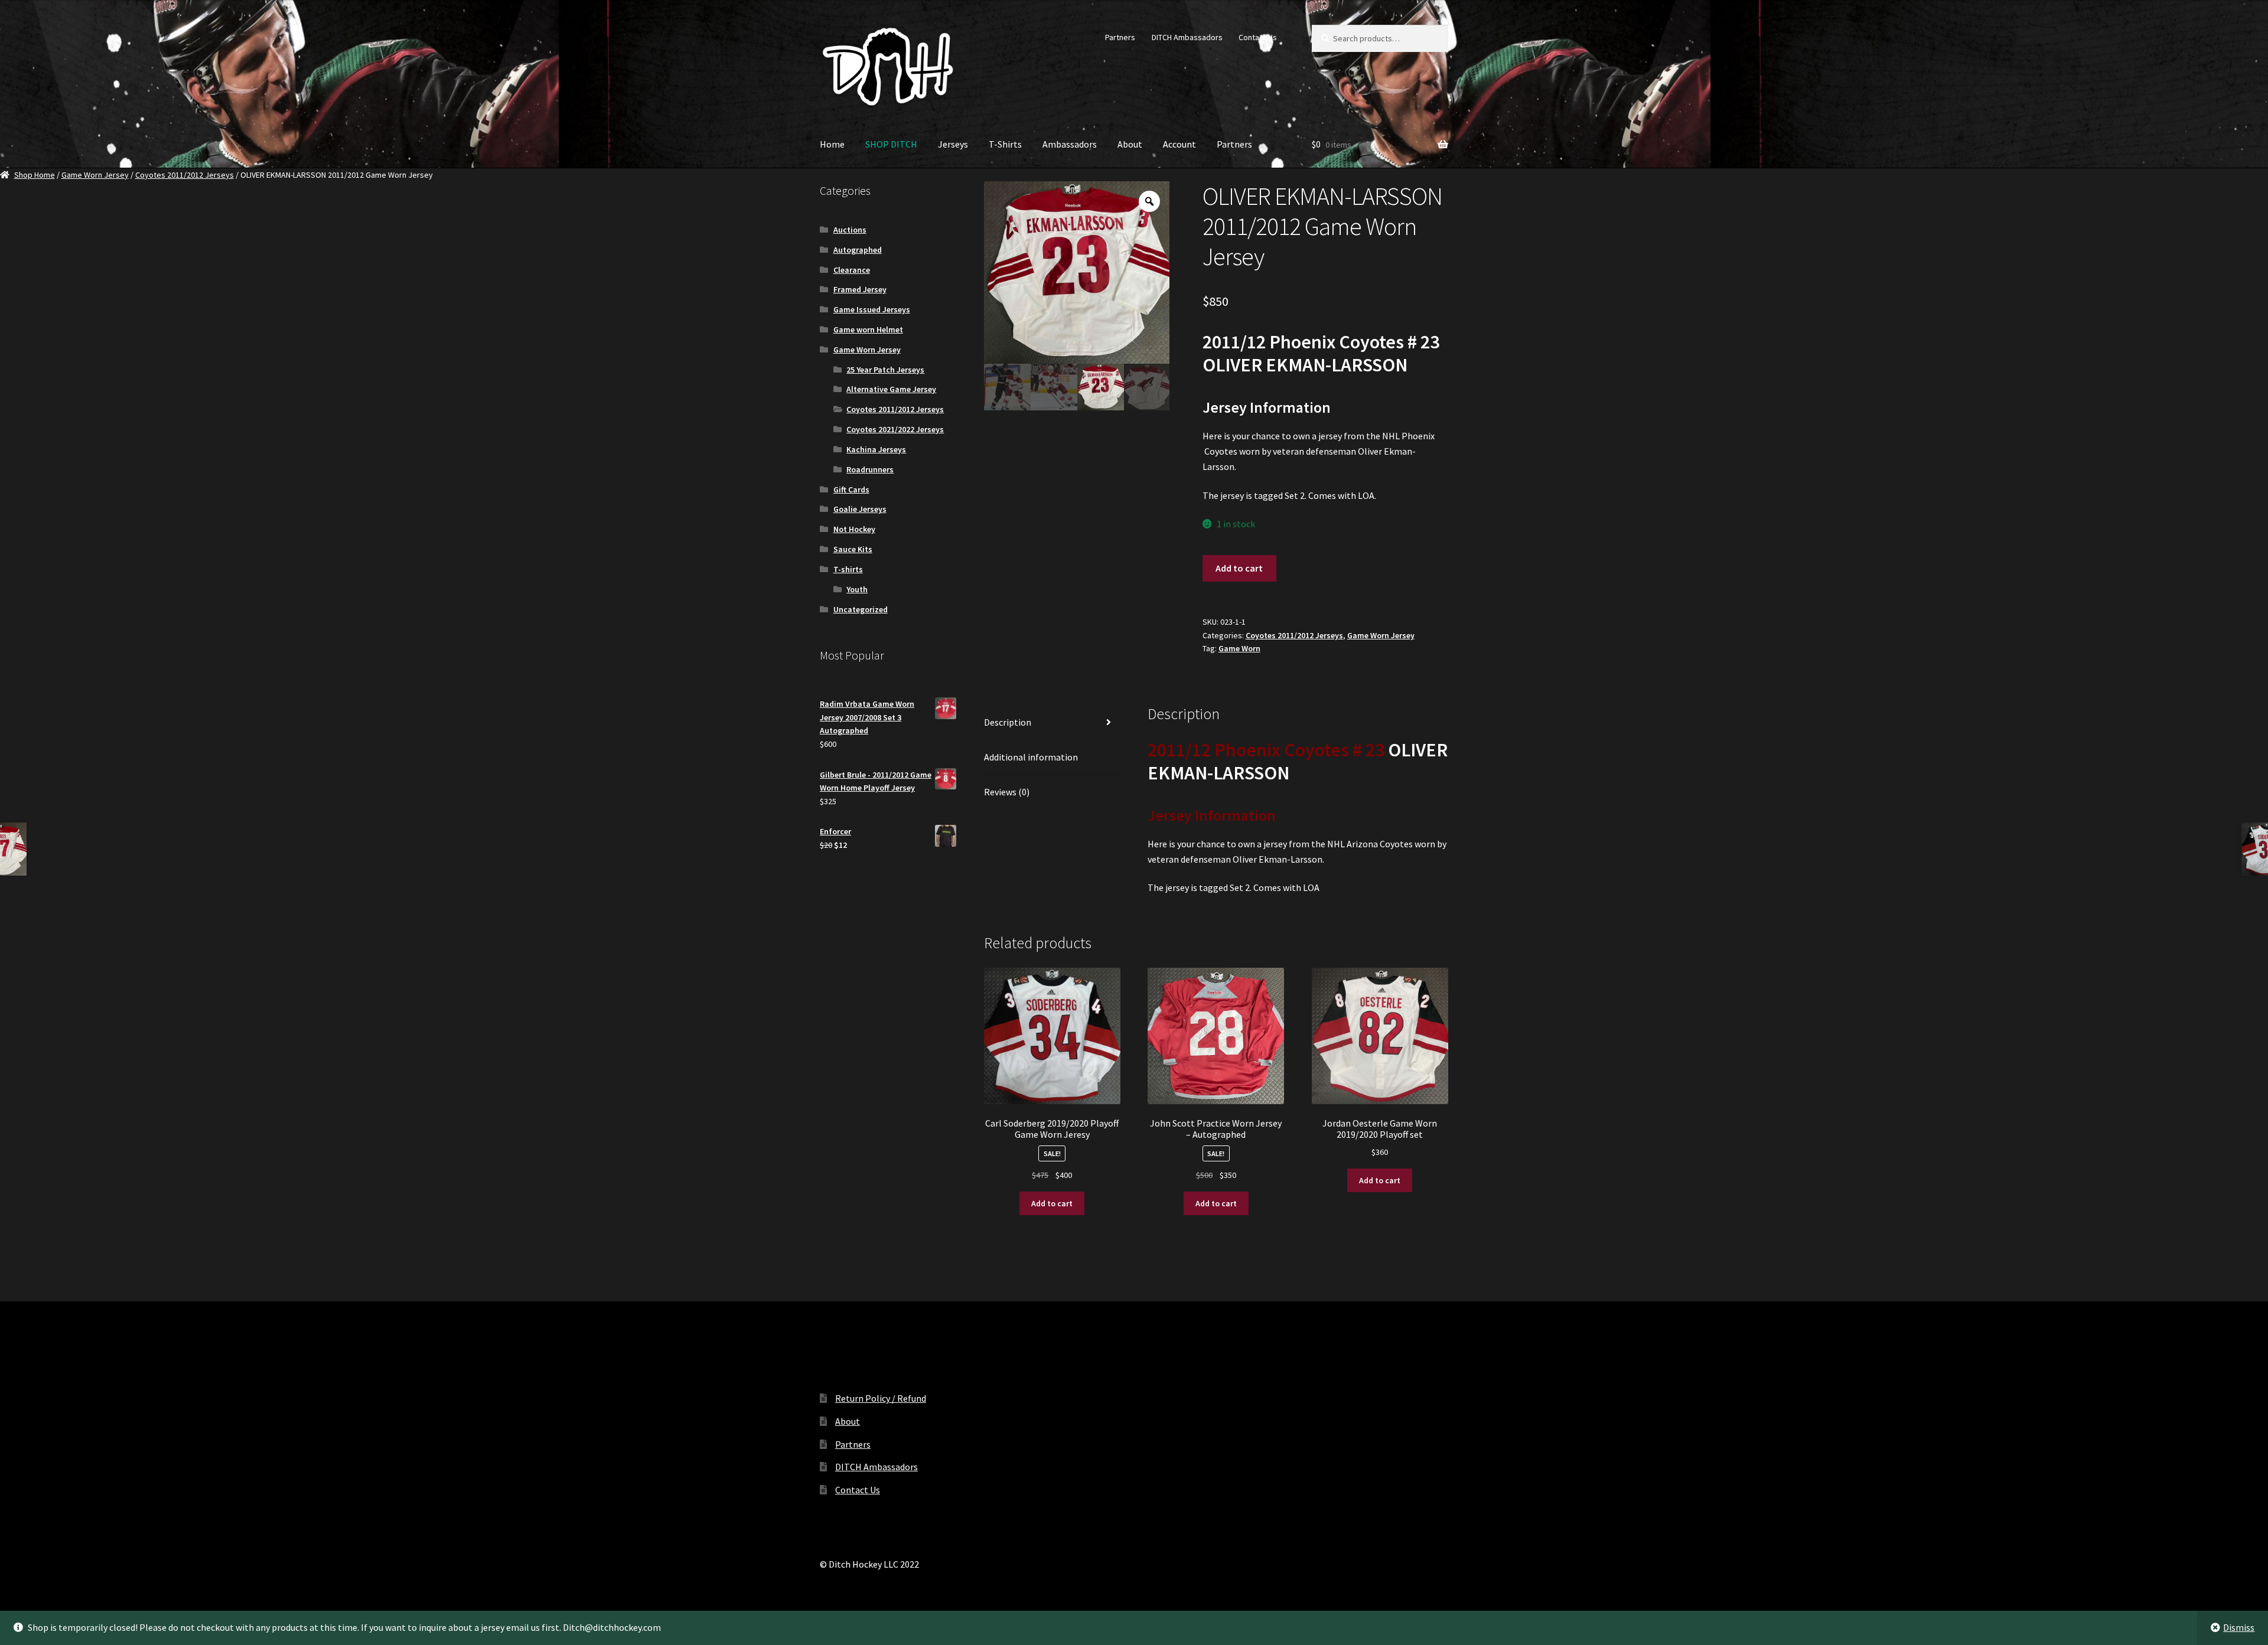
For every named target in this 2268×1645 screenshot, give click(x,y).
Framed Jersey (860, 289)
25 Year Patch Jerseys (885, 370)
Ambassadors (1070, 144)
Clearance (852, 270)
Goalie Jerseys (860, 509)
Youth (857, 589)
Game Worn (1239, 648)
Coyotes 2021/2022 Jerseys (895, 429)
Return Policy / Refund (881, 1398)
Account (1179, 144)
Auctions (850, 230)
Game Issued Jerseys (872, 309)
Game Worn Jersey (95, 175)
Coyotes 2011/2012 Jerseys (185, 175)
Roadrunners (870, 469)
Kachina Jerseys (876, 449)
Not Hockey (854, 529)
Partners (1120, 37)
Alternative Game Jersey (891, 389)
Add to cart (1239, 568)
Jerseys (953, 144)
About (1130, 144)
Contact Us (1258, 37)
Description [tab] (1008, 722)
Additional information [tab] (1031, 757)
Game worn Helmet (868, 329)
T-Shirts (1005, 144)
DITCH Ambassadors (1187, 37)
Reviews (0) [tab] (1007, 792)
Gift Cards (851, 489)
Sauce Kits (853, 549)
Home (832, 144)
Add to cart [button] (1052, 1203)
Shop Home (35, 175)
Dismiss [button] (2239, 1627)
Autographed (858, 250)
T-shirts (848, 569)
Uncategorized (861, 609)
